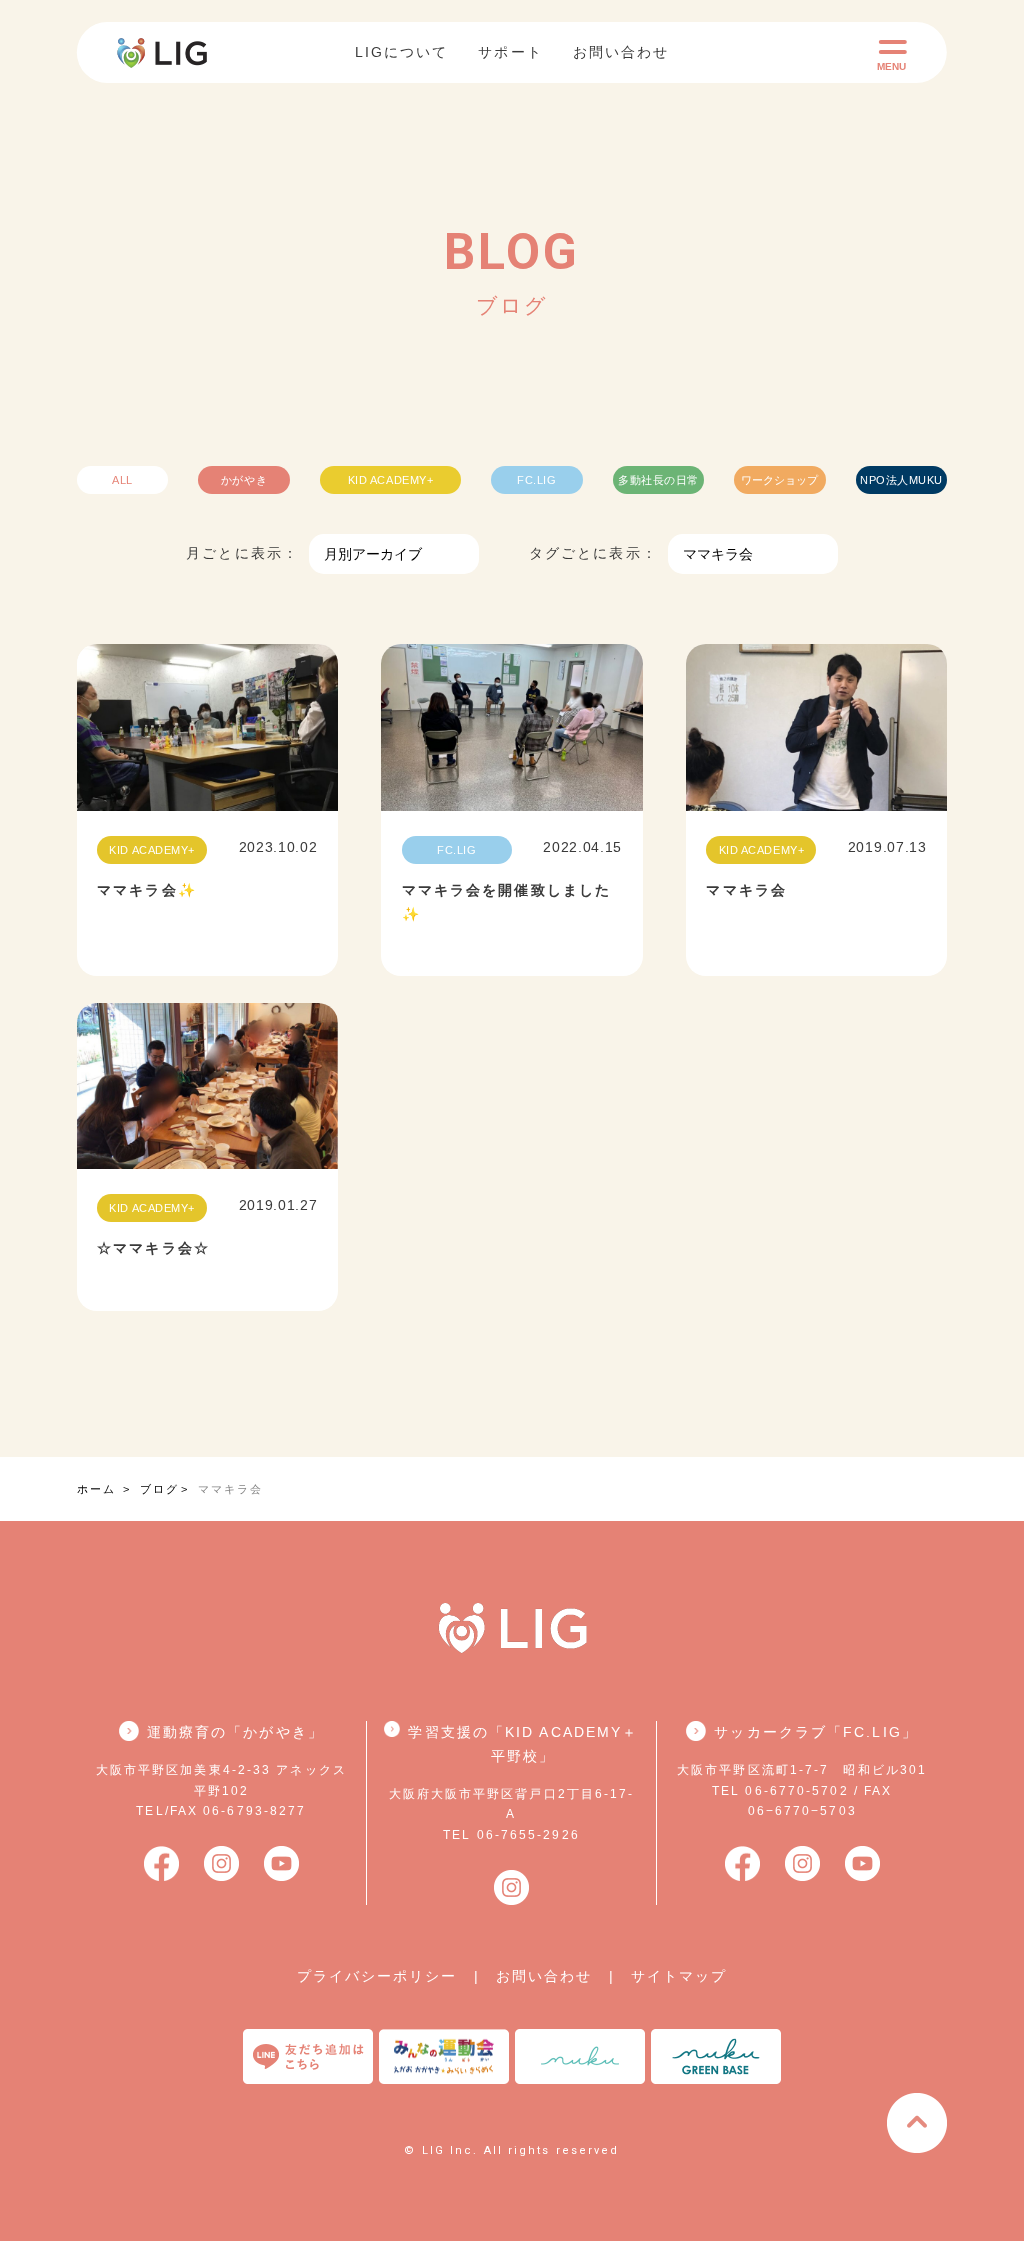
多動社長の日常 (658, 480)
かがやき (244, 480)
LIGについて (402, 52)
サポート (510, 52)
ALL (122, 480)
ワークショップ (779, 480)
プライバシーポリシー (377, 1976)
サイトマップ (679, 1976)
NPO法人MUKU (901, 480)
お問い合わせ (621, 52)
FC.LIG (536, 480)
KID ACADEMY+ (391, 480)
